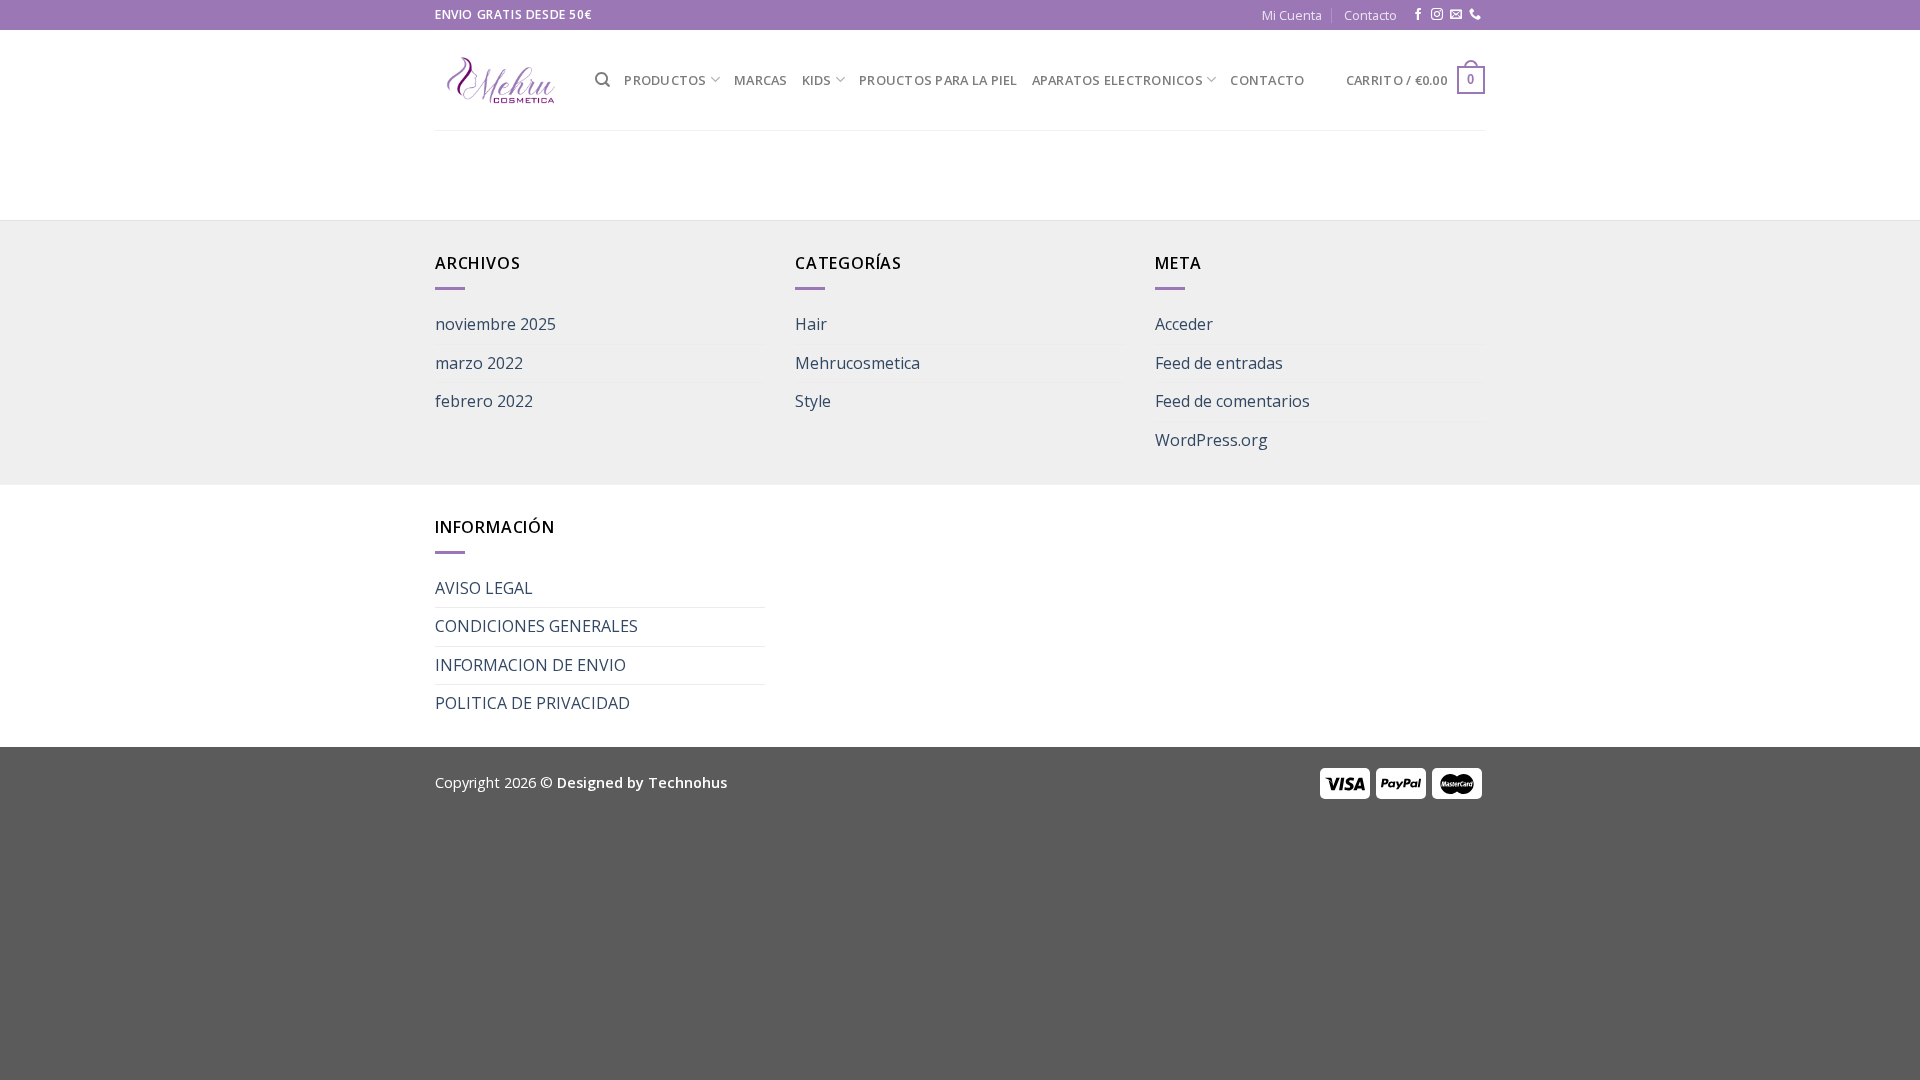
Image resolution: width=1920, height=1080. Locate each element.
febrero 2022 (484, 401)
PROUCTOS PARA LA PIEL (938, 80)
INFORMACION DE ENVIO (530, 665)
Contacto (1370, 15)
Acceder (1184, 324)
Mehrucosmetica (857, 363)
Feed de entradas (1219, 363)
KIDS (817, 80)
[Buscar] (602, 80)
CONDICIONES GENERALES (536, 626)
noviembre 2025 (495, 324)
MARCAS (761, 80)
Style (813, 401)
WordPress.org (1211, 440)
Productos (665, 80)
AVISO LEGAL (484, 588)
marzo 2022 (479, 363)
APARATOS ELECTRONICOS (1117, 80)
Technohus (687, 782)
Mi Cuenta (1292, 15)
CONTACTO (1267, 80)
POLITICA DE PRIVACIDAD (532, 703)
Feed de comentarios (1232, 401)
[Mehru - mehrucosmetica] (500, 80)
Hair (811, 324)
